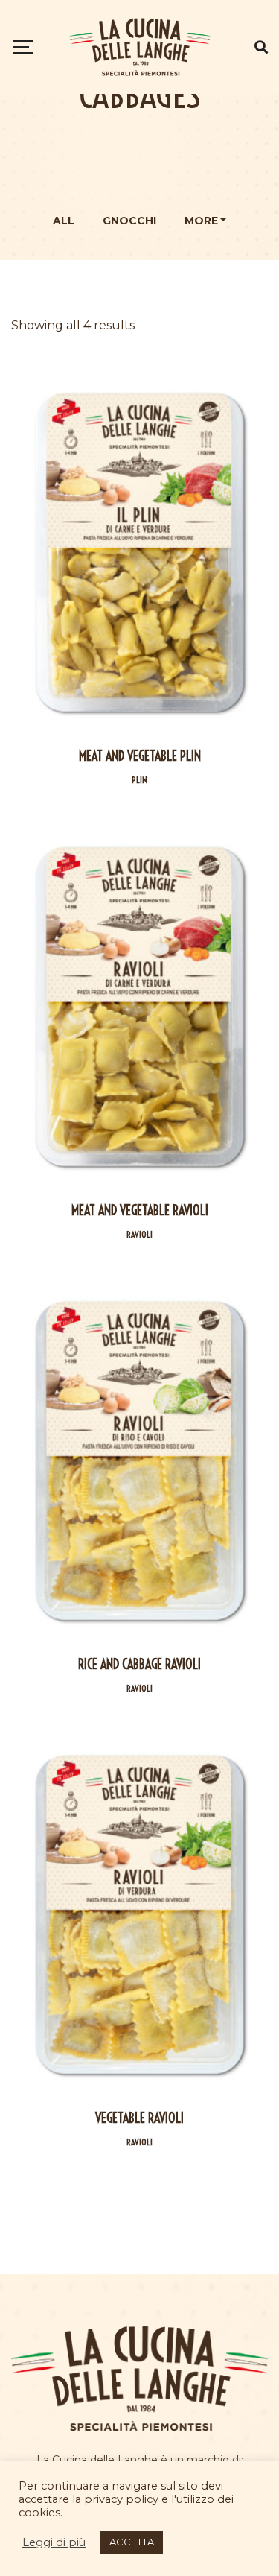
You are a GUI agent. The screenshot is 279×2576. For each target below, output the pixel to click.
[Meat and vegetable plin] (139, 553)
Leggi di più (54, 2542)
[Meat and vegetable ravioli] (139, 1006)
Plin (139, 780)
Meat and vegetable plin (140, 756)
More (201, 221)
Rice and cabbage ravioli (139, 1664)
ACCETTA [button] (132, 2542)
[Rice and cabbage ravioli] (139, 1461)
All (64, 221)
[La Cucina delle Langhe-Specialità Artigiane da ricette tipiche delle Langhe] (140, 47)
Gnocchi (129, 221)
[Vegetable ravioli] (139, 1915)
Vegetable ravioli (139, 2118)
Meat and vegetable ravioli (140, 1211)
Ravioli (139, 1234)
